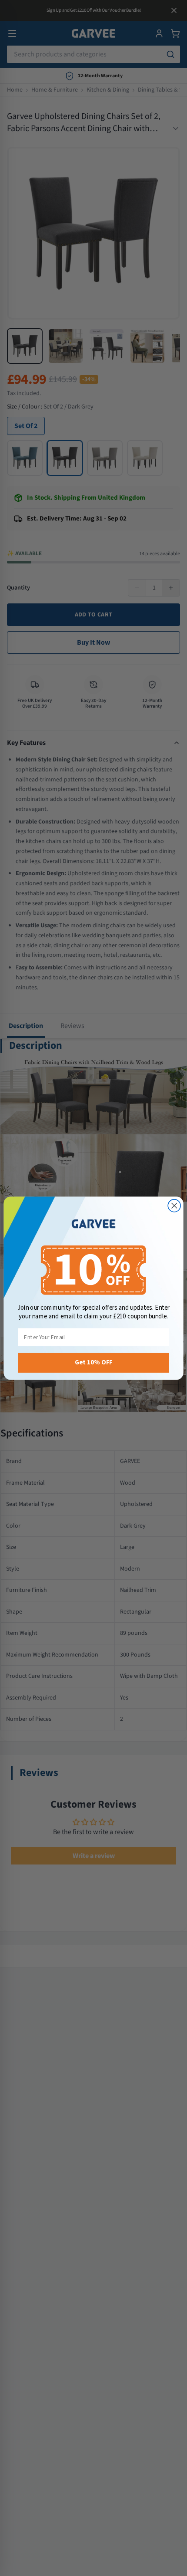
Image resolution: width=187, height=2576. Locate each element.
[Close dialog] (174, 1205)
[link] (93, 1224)
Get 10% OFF (94, 1362)
